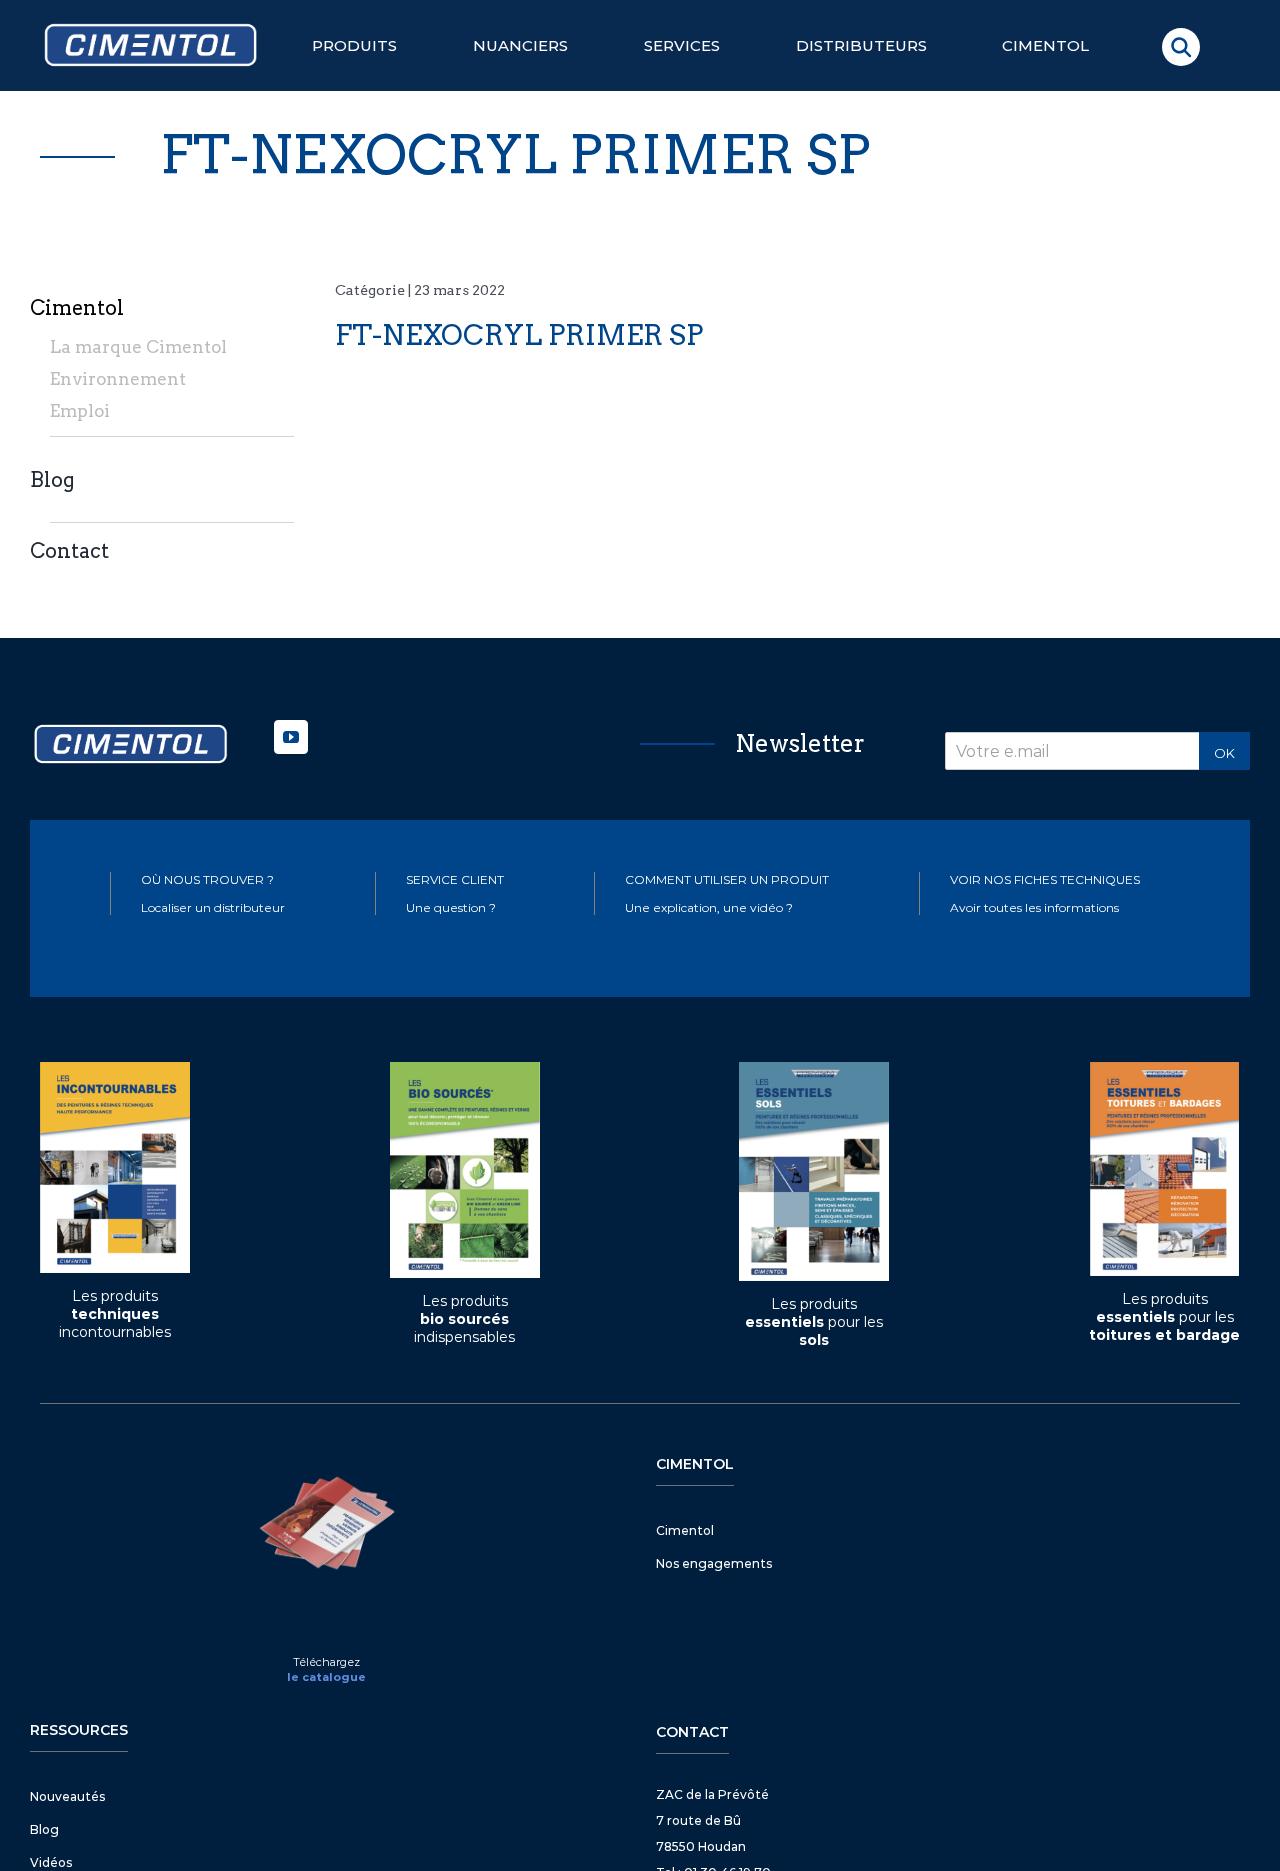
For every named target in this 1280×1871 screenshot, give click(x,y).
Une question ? (451, 907)
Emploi (80, 411)
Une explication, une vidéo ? (709, 907)
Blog (52, 480)
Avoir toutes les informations (1034, 907)
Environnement (118, 379)
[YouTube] (291, 737)
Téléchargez (326, 1662)
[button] (1181, 47)
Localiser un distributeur (213, 907)
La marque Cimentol (138, 347)
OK (1224, 753)
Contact (69, 551)
